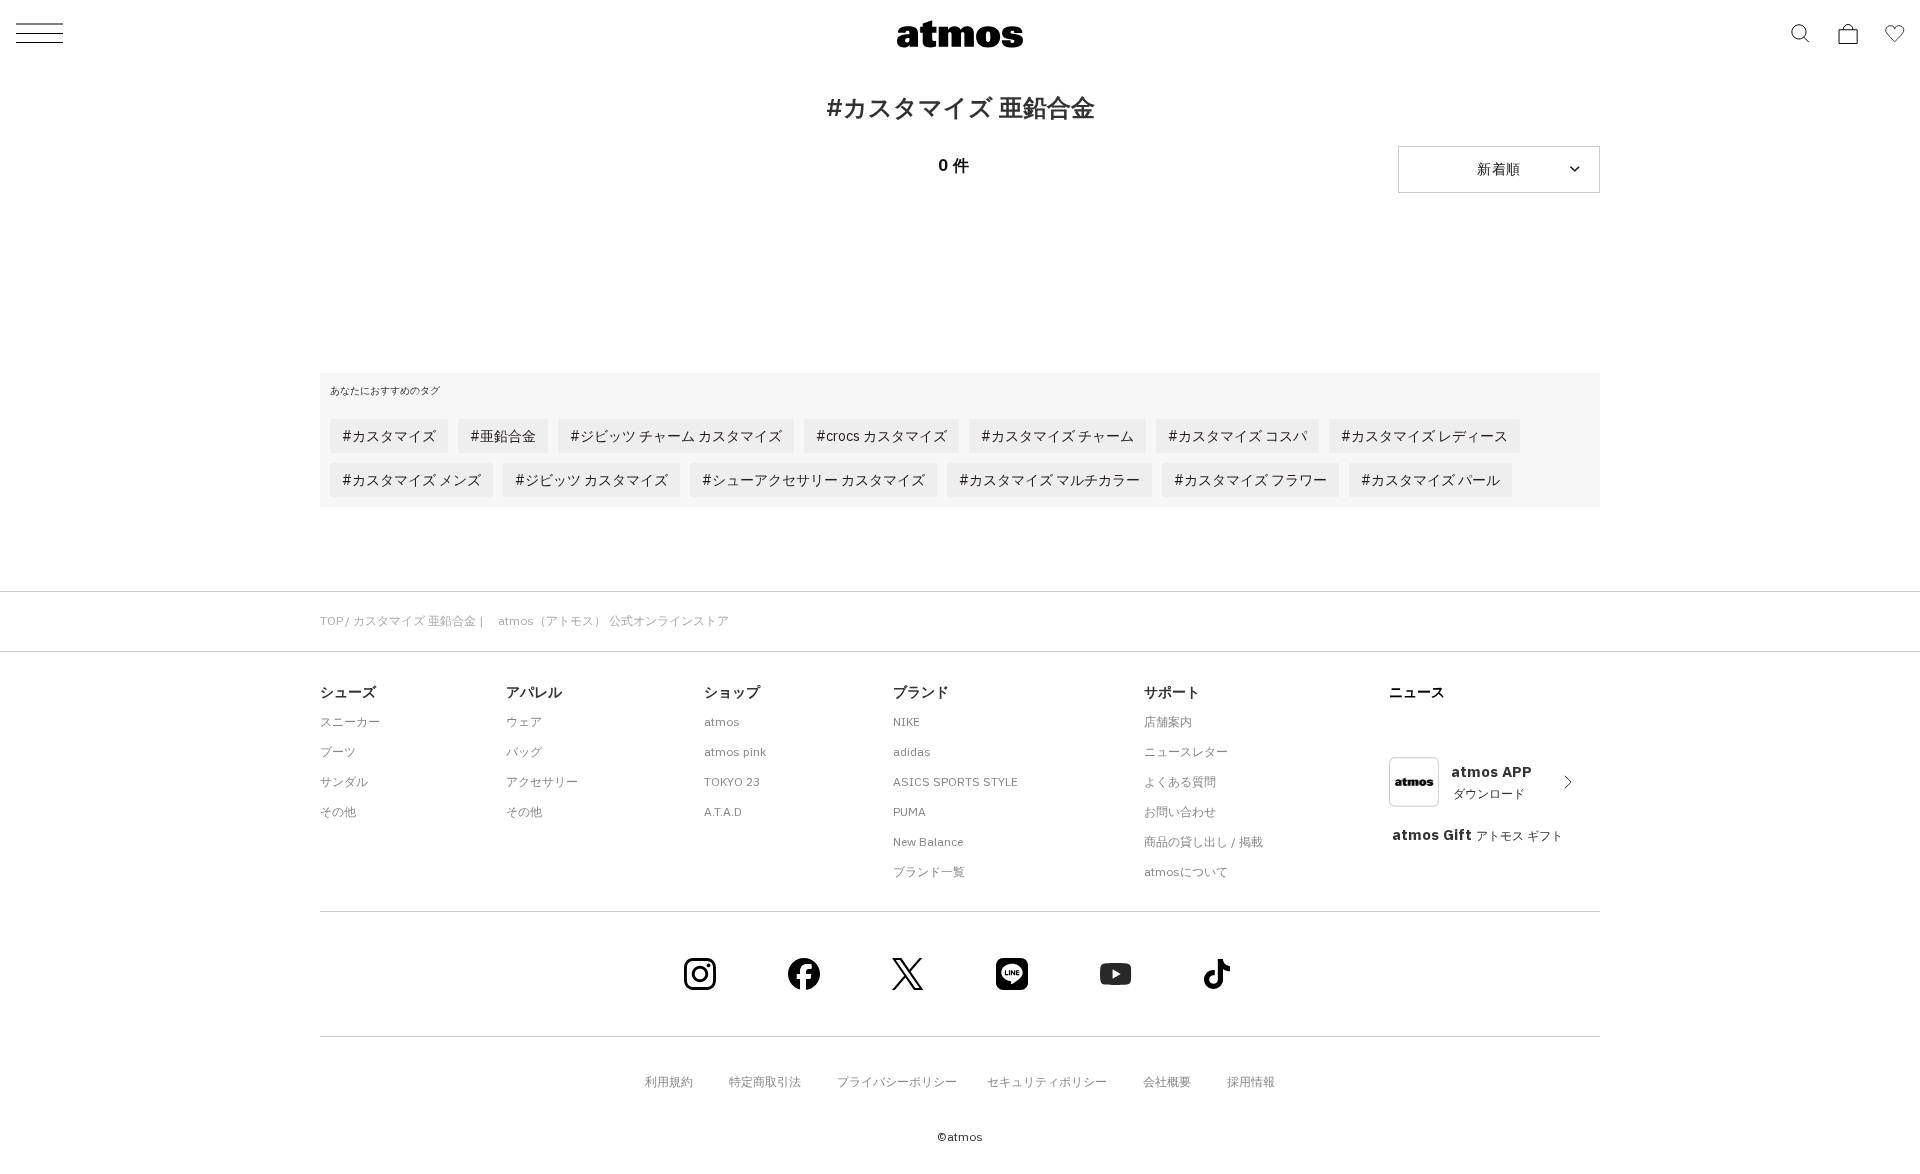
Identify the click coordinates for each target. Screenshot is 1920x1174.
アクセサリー (542, 781)
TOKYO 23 (732, 781)
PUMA (909, 811)
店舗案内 (1168, 721)
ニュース (1417, 692)
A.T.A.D (723, 811)
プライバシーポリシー (897, 1081)
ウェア (524, 721)
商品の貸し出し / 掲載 (1203, 841)
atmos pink (735, 751)
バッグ (524, 751)
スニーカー (350, 721)
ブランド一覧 (929, 871)
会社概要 (1167, 1081)
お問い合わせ (1180, 811)
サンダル (344, 781)
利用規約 (669, 1081)
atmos (722, 721)
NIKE (906, 721)
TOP (331, 620)
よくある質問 (1180, 781)
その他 (338, 811)
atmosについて (1186, 871)
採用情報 (1251, 1081)
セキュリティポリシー (1047, 1081)
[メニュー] (39, 34)
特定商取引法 (765, 1081)
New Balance (928, 841)
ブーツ (338, 751)
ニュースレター (1186, 751)
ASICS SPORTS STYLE (955, 781)
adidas (912, 751)
